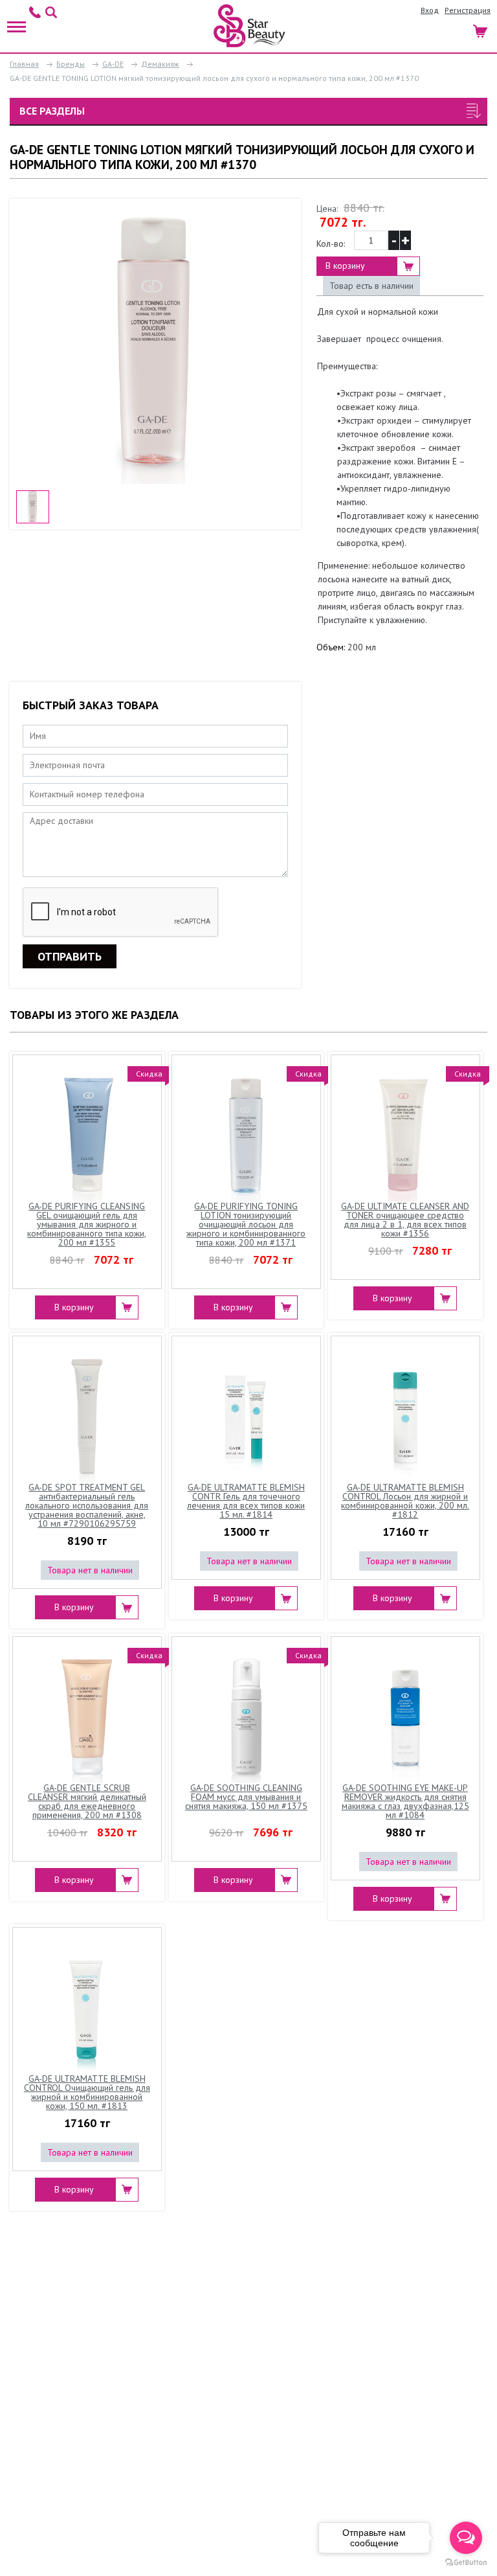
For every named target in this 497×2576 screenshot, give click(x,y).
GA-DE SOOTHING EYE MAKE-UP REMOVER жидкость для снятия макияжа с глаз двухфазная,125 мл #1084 (405, 1802)
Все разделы (52, 111)
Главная (24, 64)
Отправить (70, 956)
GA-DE (113, 64)
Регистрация (468, 10)
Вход (430, 10)
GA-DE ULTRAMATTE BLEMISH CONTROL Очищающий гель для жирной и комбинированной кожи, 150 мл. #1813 (87, 2093)
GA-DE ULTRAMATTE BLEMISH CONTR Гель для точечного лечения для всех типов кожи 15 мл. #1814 (246, 1501)
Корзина (481, 29)
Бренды (71, 64)
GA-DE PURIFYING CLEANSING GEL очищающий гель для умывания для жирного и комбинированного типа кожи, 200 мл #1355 (87, 1224)
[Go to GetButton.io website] (466, 2563)
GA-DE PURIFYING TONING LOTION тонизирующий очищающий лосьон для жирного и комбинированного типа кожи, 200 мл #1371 (246, 1224)
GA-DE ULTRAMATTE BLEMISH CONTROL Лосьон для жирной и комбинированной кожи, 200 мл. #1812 (405, 1501)
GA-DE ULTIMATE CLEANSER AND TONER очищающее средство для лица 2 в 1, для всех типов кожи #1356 (405, 1220)
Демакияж (160, 64)
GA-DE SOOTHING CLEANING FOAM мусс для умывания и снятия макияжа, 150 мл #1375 (246, 1797)
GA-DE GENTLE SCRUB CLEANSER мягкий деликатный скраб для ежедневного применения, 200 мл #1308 (87, 1802)
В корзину (345, 266)
